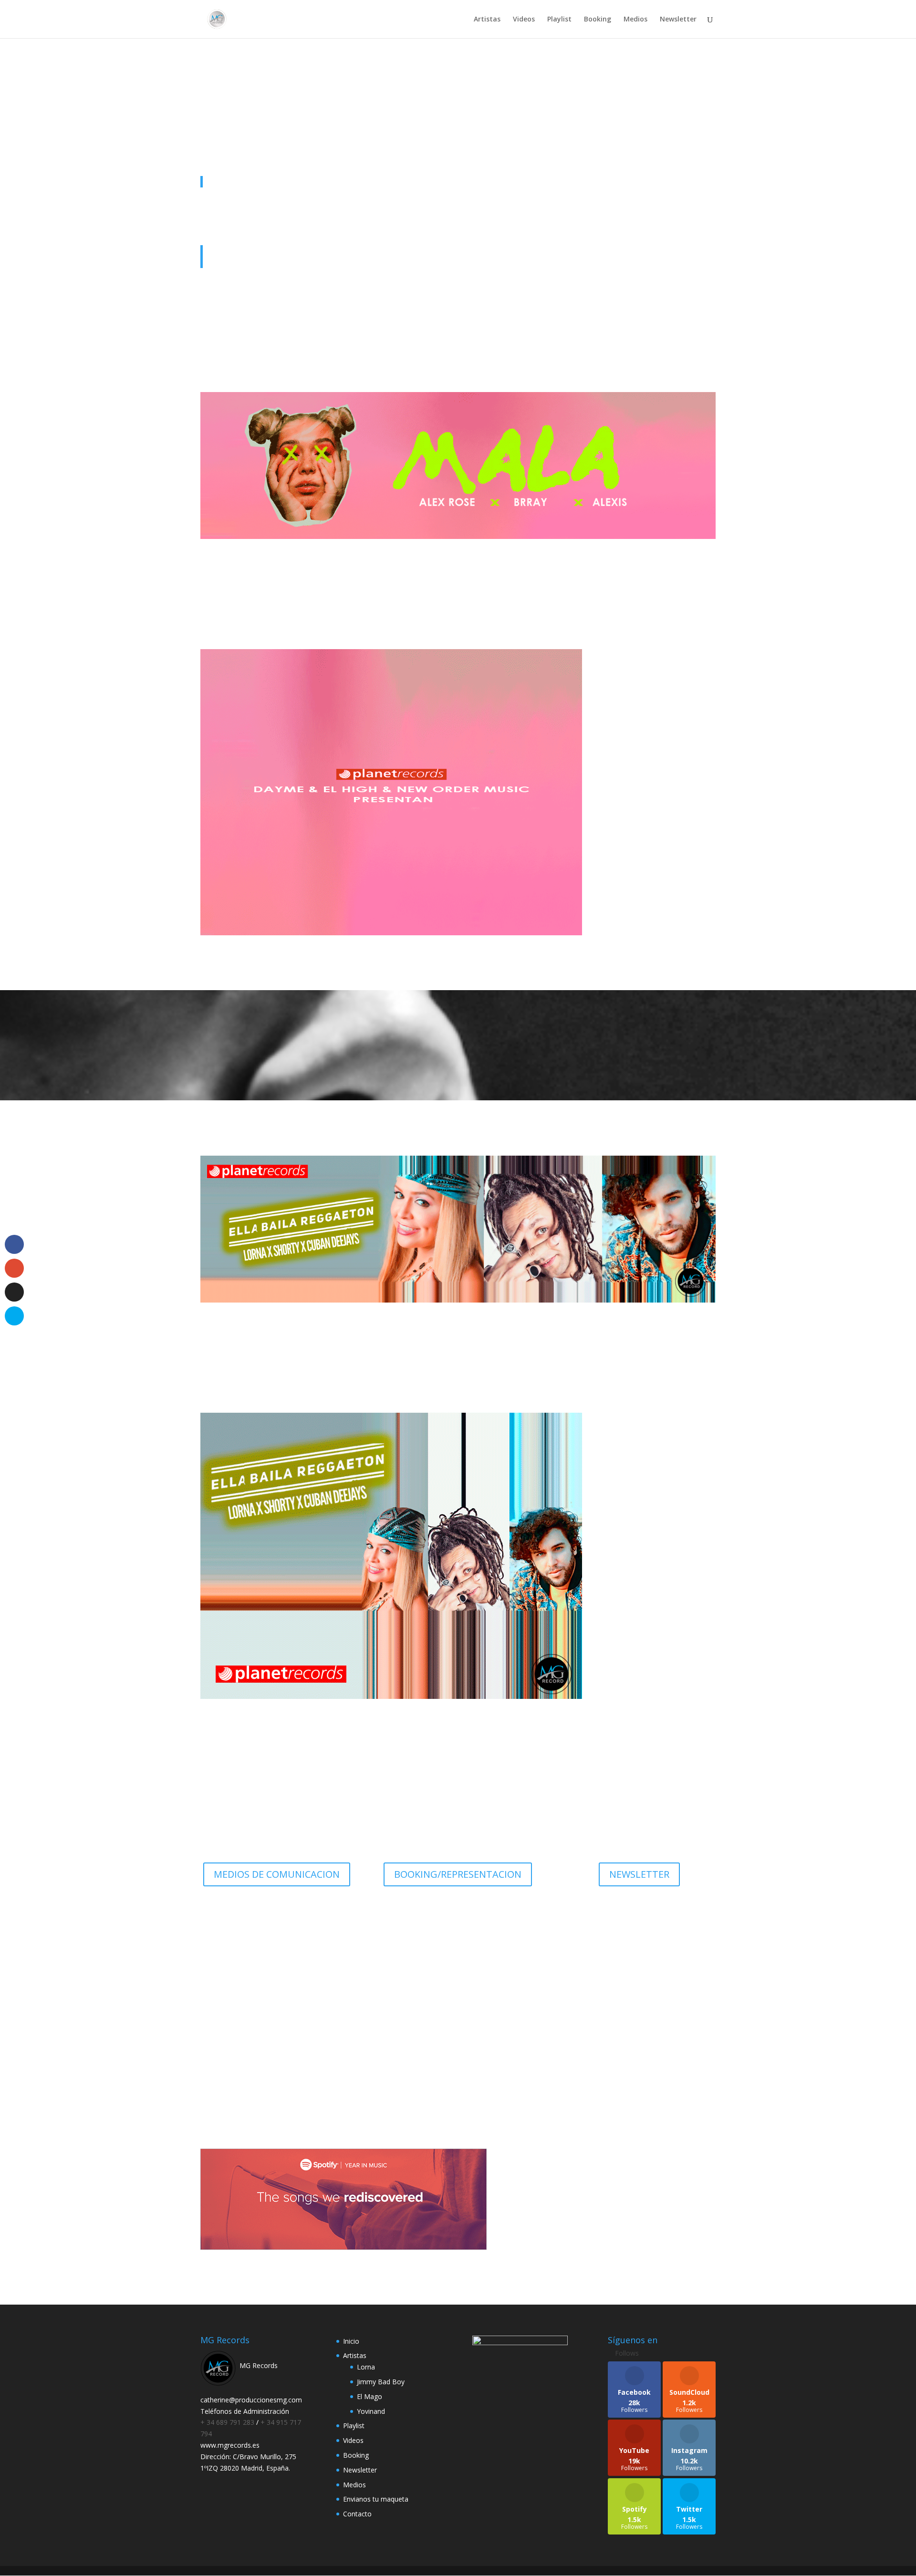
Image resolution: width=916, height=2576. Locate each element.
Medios (635, 20)
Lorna (366, 2367)
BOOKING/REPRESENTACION (458, 1874)
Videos (524, 20)
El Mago (370, 2396)
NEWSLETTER (639, 1874)
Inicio (351, 2341)
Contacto (357, 2514)
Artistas (487, 20)
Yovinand (371, 2411)
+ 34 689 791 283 (228, 2422)
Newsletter (678, 20)
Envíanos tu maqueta (458, 2026)
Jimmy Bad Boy (381, 2382)
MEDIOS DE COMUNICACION (277, 1874)
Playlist (559, 20)
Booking (598, 20)
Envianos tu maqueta (376, 2499)
